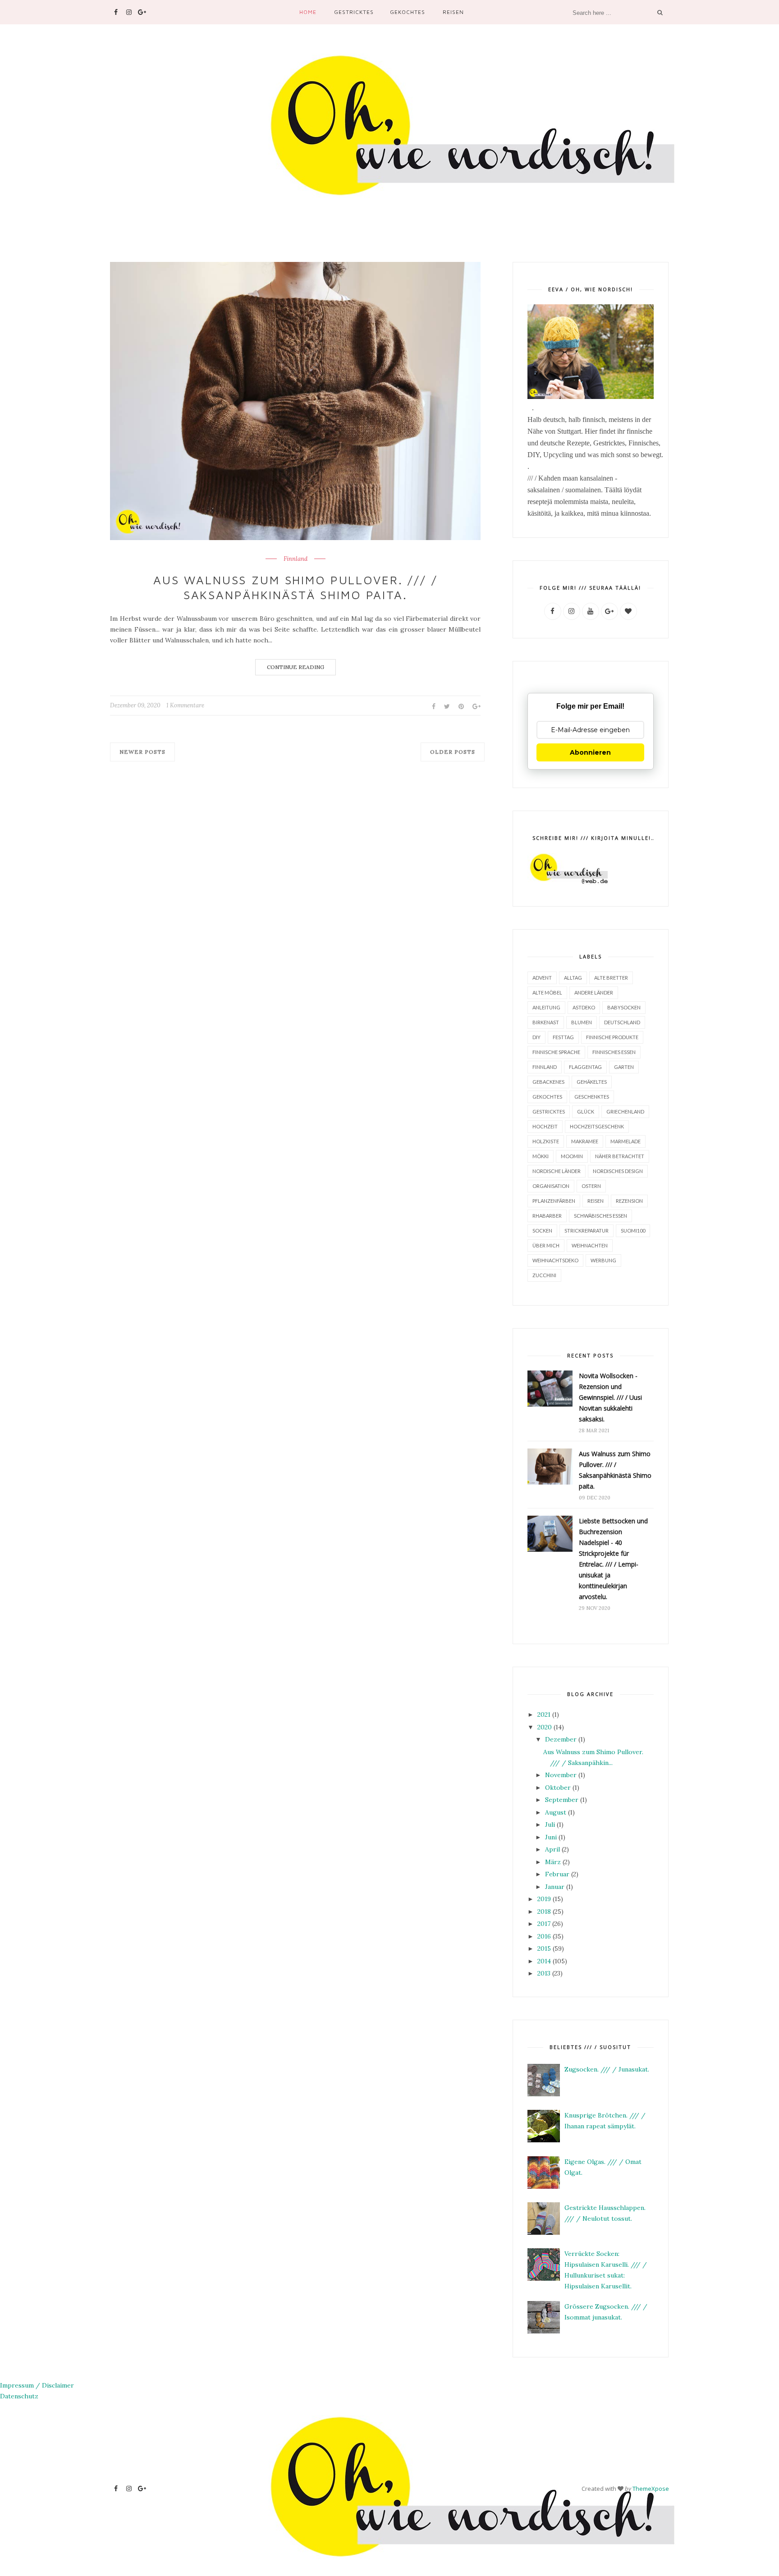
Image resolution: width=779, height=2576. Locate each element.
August (556, 1812)
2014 (544, 1961)
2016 (544, 1936)
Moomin (572, 1156)
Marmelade (625, 1141)
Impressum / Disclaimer (37, 2385)
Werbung (603, 1260)
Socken (542, 1231)
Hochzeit (545, 1126)
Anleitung (546, 1007)
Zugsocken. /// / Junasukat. (607, 2069)
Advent (542, 978)
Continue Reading (296, 667)
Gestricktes (354, 12)
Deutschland (622, 1022)
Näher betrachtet (620, 1156)
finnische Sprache (556, 1052)
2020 (545, 1727)
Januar (555, 1887)
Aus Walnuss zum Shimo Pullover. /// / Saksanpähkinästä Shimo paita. (296, 587)
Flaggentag (585, 1067)
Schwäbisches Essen (600, 1216)
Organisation (551, 1186)
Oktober (558, 1788)
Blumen (582, 1022)
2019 (544, 1899)
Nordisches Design (618, 1171)
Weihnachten (590, 1245)
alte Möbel (547, 992)
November (561, 1775)
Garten (624, 1067)
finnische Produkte (612, 1037)
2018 (544, 1911)
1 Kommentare (185, 705)
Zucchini (544, 1275)
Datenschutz (19, 2396)
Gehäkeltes (592, 1082)
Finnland (296, 559)
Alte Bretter (611, 978)
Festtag (563, 1037)
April (552, 1849)
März (553, 1862)
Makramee (585, 1141)
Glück (586, 1112)
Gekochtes (408, 12)
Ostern (591, 1186)
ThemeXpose (651, 2489)
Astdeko (584, 1007)
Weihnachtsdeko (555, 1260)
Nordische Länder (557, 1171)
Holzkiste (546, 1141)
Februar (557, 1874)
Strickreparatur (587, 1231)
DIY (536, 1037)
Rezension (629, 1201)
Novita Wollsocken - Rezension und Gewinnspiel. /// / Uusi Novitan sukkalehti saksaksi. (610, 1397)
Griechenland (625, 1112)
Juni (551, 1837)
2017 (544, 1924)
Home (308, 12)
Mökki (541, 1156)
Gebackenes (548, 1082)
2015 (544, 1948)
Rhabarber (547, 1216)
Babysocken (624, 1007)
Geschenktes (592, 1097)
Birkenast (546, 1022)
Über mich (546, 1245)
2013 (544, 1973)
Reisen (453, 12)
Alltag (573, 978)
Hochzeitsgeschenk (597, 1126)
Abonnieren (590, 752)
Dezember (561, 1739)
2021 (544, 1714)
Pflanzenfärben (554, 1201)
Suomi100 (633, 1231)
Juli (550, 1824)
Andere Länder (594, 992)
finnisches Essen (614, 1052)
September (562, 1800)
